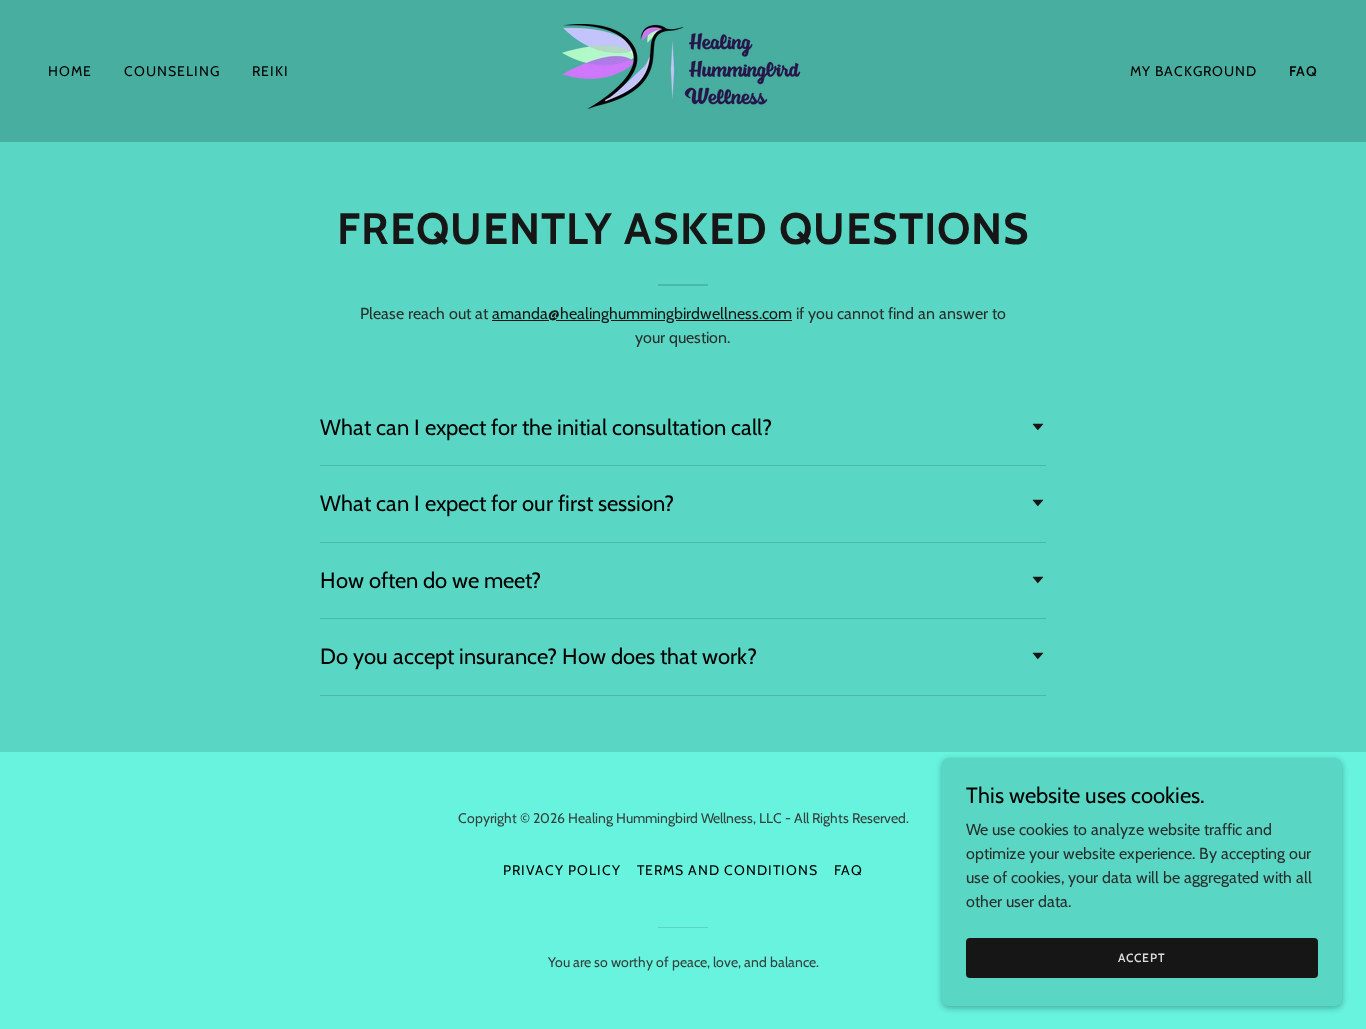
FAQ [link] (1303, 71)
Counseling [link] (172, 71)
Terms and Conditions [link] (727, 870)
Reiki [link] (270, 71)
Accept (1141, 957)
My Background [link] (1193, 71)
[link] (683, 69)
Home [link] (70, 71)
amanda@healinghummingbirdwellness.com (642, 313)
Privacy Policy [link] (562, 870)
